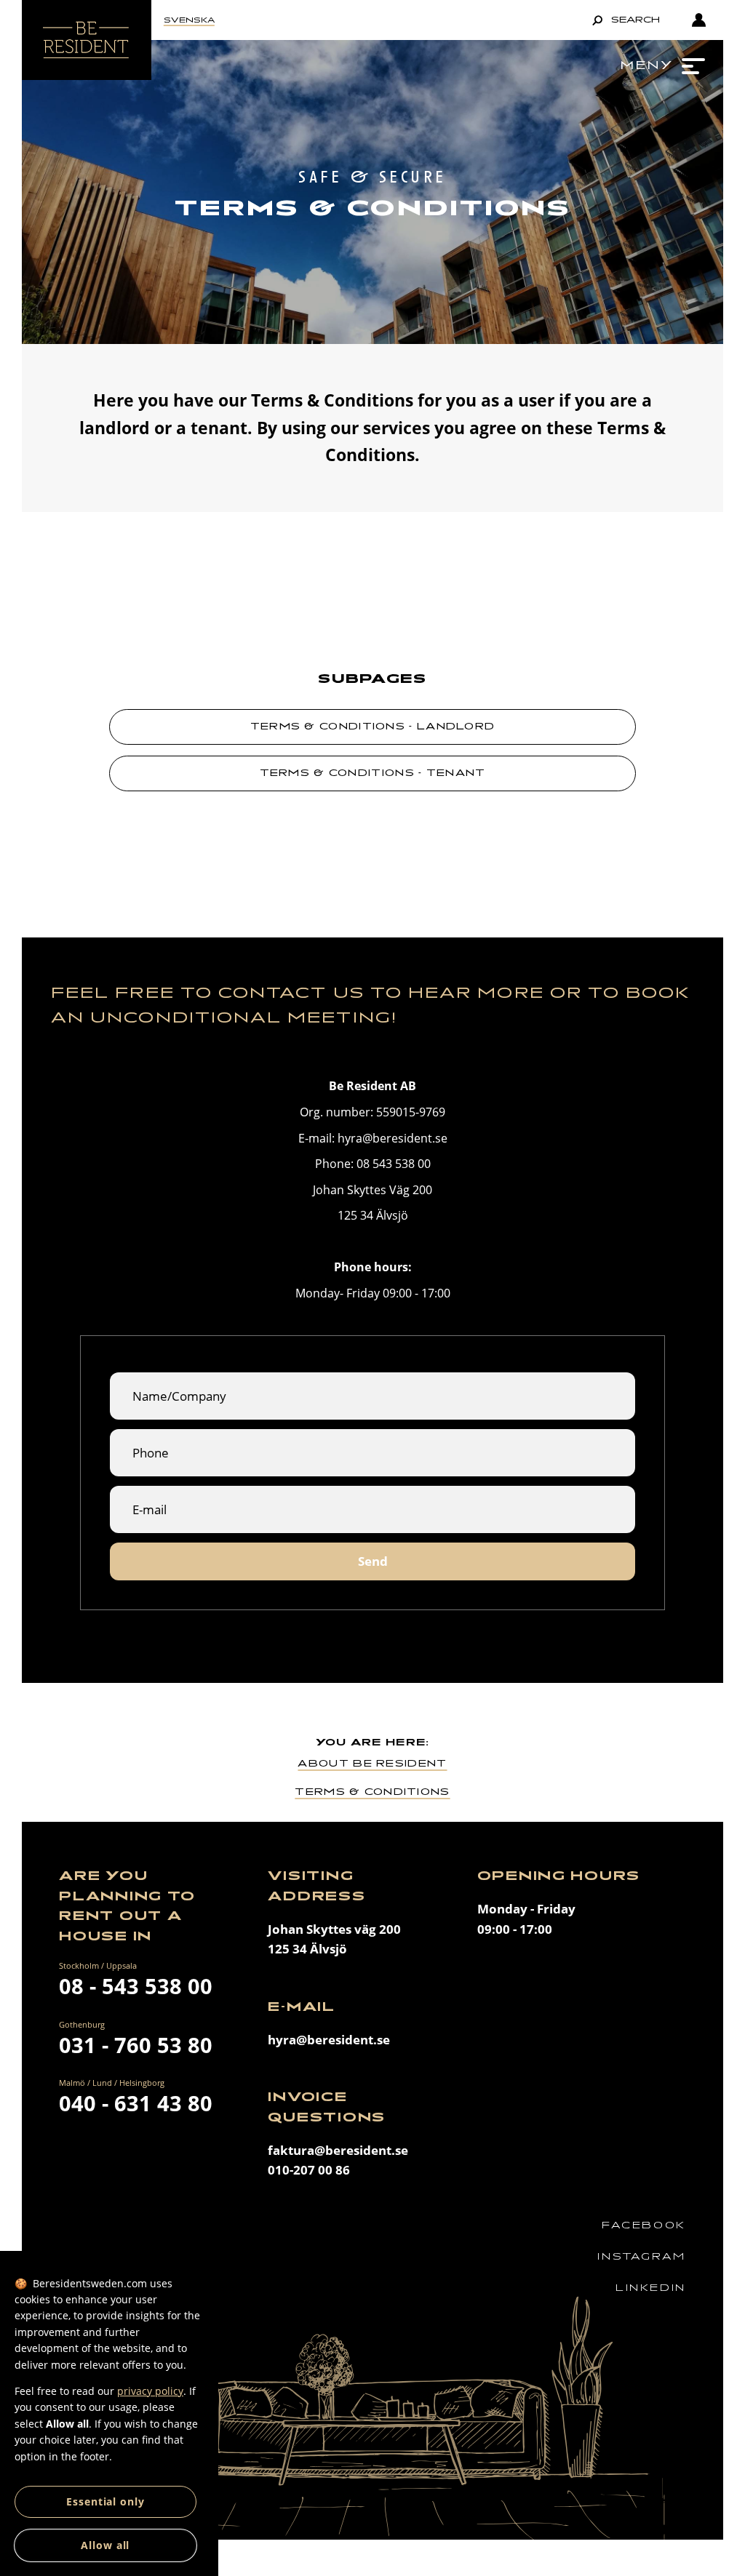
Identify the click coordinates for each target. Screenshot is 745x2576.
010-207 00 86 (309, 2170)
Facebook (644, 2225)
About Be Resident (372, 1763)
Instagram (641, 2256)
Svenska (189, 20)
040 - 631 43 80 (136, 2103)
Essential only (105, 2501)
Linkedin (651, 2288)
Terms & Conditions (372, 1792)
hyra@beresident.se (329, 2040)
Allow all (105, 2545)
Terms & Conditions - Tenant (373, 773)
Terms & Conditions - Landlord (373, 726)
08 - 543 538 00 (136, 1986)
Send (373, 1561)
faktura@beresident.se (338, 2150)
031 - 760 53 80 (136, 2045)
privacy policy (150, 2391)
